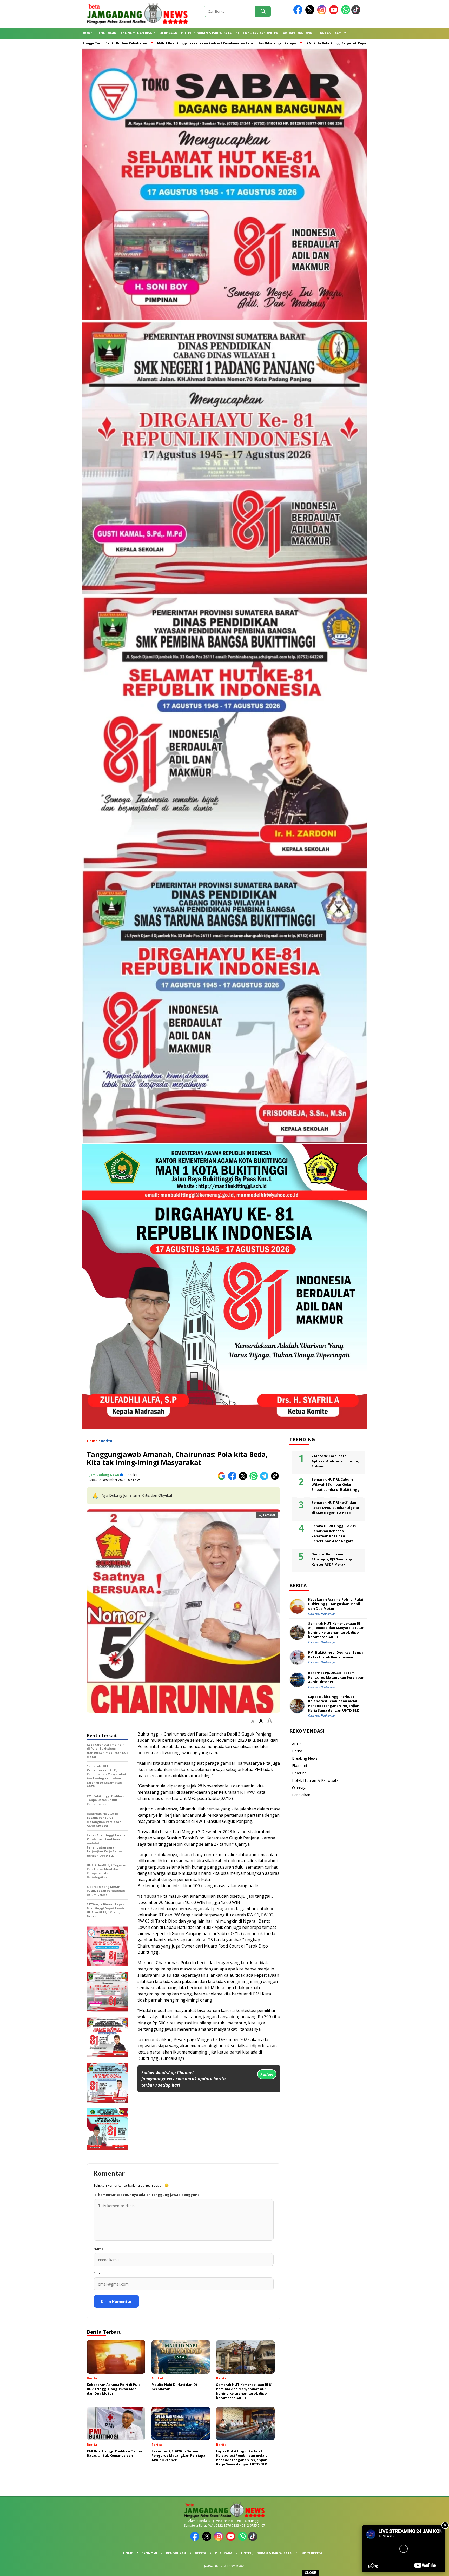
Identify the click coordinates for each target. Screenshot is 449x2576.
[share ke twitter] (244, 1479)
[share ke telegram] (265, 1479)
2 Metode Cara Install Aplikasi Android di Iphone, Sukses (335, 1461)
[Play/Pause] (368, 2566)
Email (98, 2273)
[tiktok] (357, 13)
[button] (253, 1721)
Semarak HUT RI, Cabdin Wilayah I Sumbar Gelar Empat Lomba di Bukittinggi (336, 1484)
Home (88, 33)
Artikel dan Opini (298, 33)
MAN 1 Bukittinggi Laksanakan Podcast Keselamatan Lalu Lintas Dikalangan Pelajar (215, 43)
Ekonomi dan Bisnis (138, 33)
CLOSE (311, 2573)
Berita (107, 1441)
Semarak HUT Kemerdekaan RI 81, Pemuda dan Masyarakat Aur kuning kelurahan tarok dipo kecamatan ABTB (336, 1630)
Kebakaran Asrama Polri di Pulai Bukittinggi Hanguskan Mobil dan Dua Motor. (336, 1604)
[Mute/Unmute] (377, 2566)
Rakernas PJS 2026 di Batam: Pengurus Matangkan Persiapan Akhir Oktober (336, 1677)
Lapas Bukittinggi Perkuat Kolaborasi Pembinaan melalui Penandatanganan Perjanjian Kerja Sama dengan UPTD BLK (334, 1704)
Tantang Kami (330, 33)
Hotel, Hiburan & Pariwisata (206, 33)
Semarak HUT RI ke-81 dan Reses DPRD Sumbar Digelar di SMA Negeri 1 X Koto (335, 1508)
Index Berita (311, 2553)
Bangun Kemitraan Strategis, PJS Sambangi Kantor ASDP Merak (332, 1559)
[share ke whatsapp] (255, 1479)
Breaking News (305, 1758)
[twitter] (311, 13)
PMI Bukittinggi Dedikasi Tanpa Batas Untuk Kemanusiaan (336, 1655)
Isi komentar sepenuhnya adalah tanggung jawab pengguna (147, 2195)
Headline (299, 1773)
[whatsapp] (346, 13)
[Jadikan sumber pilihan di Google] (223, 1479)
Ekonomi (299, 1766)
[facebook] (299, 13)
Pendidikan (107, 33)
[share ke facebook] (233, 1479)
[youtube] (335, 13)
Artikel (297, 1744)
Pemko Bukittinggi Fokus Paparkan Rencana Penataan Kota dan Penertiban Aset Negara (334, 1534)
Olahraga (168, 33)
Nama (98, 2249)
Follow (267, 2074)
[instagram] (323, 13)
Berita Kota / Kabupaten (257, 33)
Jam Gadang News (104, 1475)
